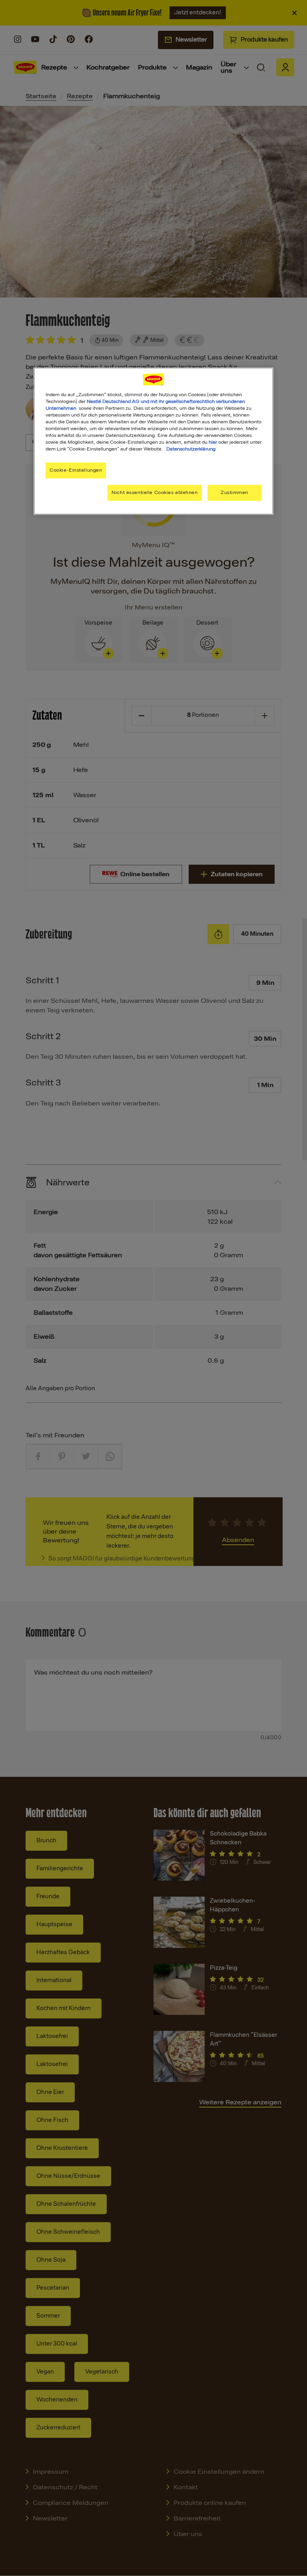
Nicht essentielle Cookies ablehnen (154, 492)
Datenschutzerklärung (191, 449)
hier (213, 442)
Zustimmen (234, 492)
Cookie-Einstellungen (76, 470)
